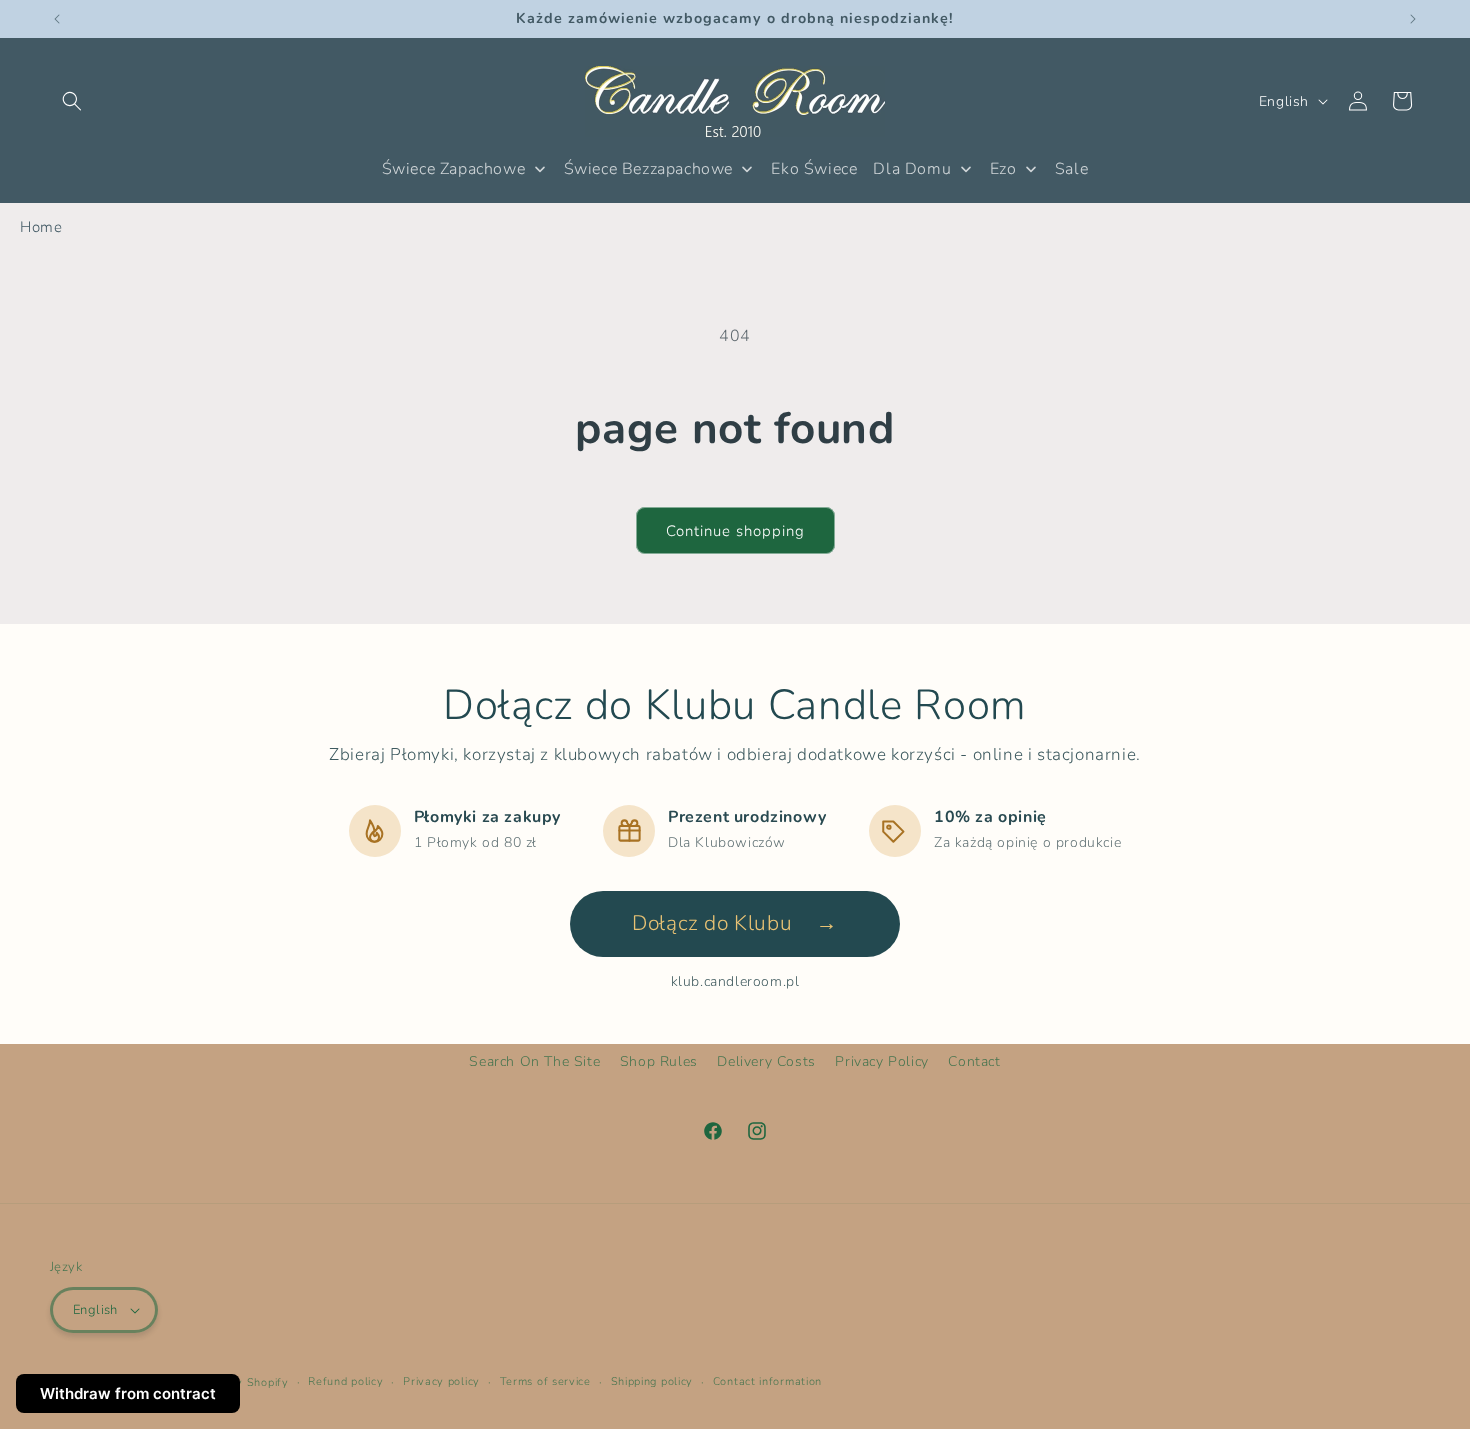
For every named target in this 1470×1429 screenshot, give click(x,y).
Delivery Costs (766, 1061)
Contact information (767, 1381)
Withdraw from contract (128, 1393)
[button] (72, 101)
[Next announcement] (1413, 19)
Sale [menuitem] (1071, 169)
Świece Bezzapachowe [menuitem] (648, 169)
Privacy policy (441, 1381)
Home (41, 227)
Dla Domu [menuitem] (912, 169)
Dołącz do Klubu (735, 923)
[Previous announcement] (57, 19)
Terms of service (545, 1381)
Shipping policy (652, 1381)
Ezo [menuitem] (1003, 169)
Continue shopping (735, 531)
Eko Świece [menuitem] (814, 169)
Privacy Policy (881, 1061)
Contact (974, 1061)
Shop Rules (659, 1061)
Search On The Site (534, 1061)
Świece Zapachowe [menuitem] (454, 169)
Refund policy (345, 1381)
